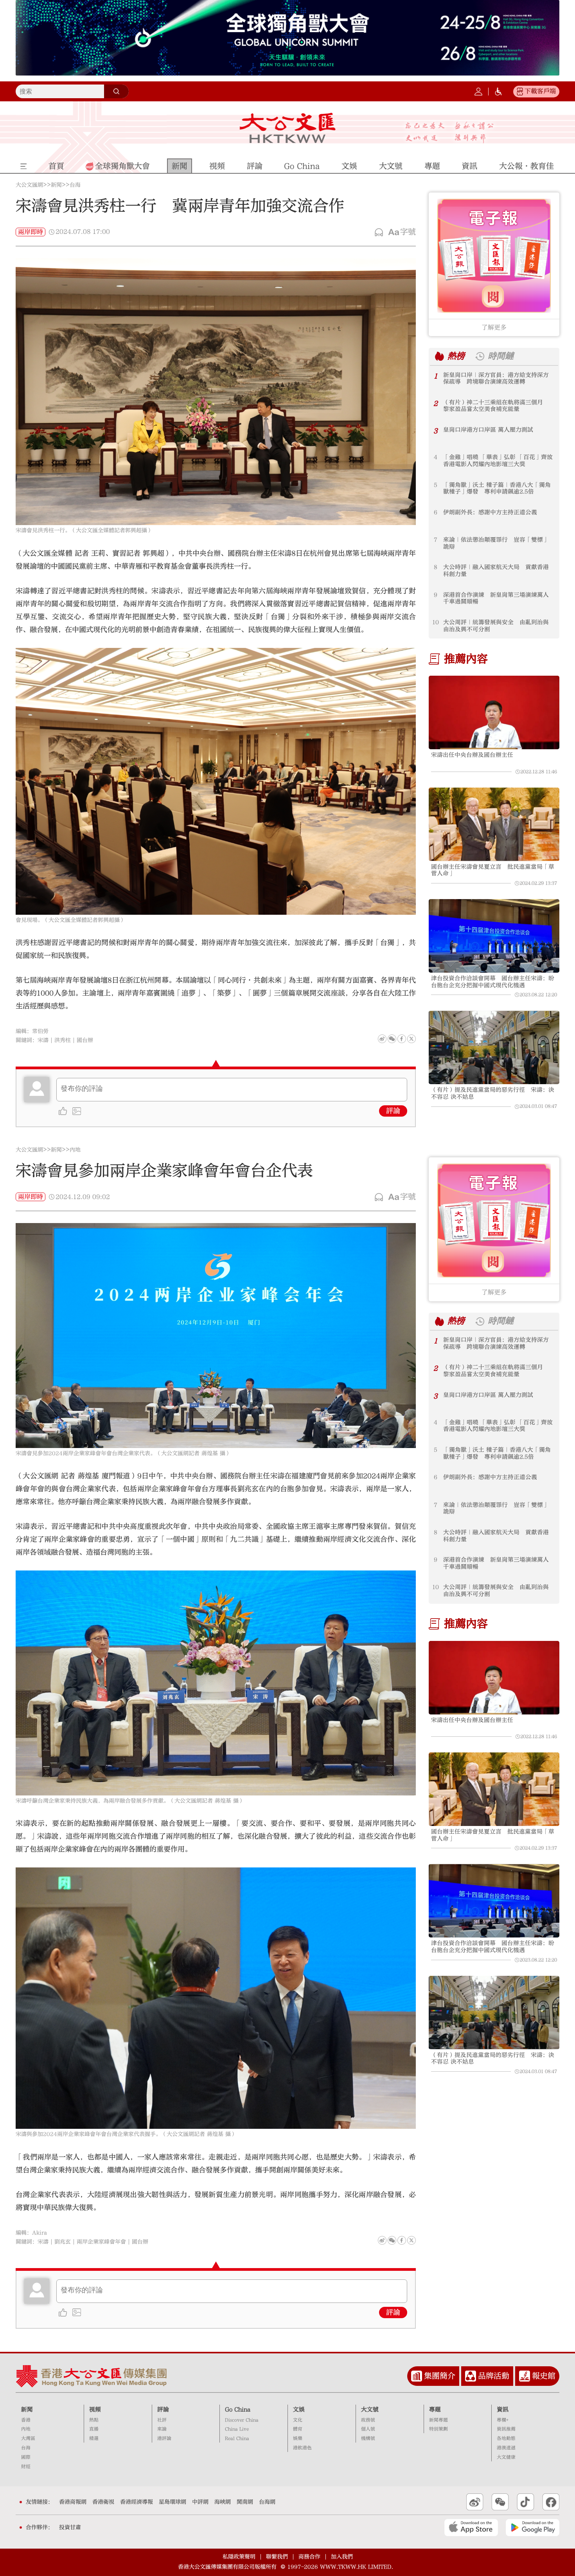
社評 (162, 2420)
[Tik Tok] (526, 2502)
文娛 (299, 2410)
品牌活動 (494, 2376)
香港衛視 (103, 2502)
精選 (94, 2438)
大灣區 (28, 2438)
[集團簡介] (417, 2376)
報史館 (544, 2376)
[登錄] (478, 92)
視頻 (95, 2410)
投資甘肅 (70, 2527)
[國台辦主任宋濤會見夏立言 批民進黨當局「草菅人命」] (494, 824)
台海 (75, 185)
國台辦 (85, 1040)
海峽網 (223, 2502)
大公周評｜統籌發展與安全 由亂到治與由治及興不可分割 (496, 626)
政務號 (368, 2420)
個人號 (368, 2429)
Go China (238, 2410)
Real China (237, 2438)
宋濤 (43, 1040)
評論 (393, 1111)
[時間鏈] (480, 356)
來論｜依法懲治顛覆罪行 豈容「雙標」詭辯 (496, 543)
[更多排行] (439, 356)
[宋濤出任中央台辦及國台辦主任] (494, 712)
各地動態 (506, 2438)
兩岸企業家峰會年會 (101, 2242)
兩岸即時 (31, 232)
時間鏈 (501, 356)
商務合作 (309, 2557)
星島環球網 (172, 2502)
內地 (75, 1150)
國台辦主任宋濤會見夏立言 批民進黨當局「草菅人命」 (493, 870)
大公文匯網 (29, 185)
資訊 (503, 2410)
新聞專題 (438, 2420)
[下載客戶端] (520, 92)
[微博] (382, 1039)
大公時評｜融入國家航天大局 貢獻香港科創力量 (496, 571)
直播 (94, 2429)
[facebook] (402, 2240)
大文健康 (506, 2457)
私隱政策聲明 (239, 2557)
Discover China (242, 2420)
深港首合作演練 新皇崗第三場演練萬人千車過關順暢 (496, 598)
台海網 (267, 2502)
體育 (298, 2429)
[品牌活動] (471, 2376)
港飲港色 (302, 2448)
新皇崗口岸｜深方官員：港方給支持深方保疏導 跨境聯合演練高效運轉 (496, 379)
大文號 (370, 2410)
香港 (26, 2420)
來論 (162, 2429)
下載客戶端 (540, 91)
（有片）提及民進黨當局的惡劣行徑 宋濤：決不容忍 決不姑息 (493, 1093)
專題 (435, 2410)
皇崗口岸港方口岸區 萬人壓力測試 (488, 430)
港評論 (164, 2438)
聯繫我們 (277, 2557)
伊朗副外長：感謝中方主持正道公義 (490, 512)
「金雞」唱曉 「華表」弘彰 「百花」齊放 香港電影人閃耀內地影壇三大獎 (499, 461)
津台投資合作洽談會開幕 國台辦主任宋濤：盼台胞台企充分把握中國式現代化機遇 (493, 982)
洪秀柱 (63, 1040)
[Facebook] (402, 1039)
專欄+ (503, 2420)
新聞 (56, 185)
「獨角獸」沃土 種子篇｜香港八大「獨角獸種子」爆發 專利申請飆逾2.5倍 (497, 488)
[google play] (533, 2527)
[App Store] (471, 2527)
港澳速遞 (506, 2448)
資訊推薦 (506, 2429)
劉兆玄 (63, 2242)
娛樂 (298, 2438)
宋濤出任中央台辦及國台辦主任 (472, 755)
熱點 (94, 2420)
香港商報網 (73, 2502)
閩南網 (245, 2502)
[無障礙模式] (498, 92)
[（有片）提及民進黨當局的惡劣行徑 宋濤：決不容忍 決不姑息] (494, 1047)
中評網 (200, 2502)
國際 (26, 2457)
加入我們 (342, 2557)
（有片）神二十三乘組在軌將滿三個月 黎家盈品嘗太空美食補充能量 (496, 406)
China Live (237, 2429)
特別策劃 (438, 2429)
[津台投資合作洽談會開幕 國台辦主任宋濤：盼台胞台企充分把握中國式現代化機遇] (494, 936)
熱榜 (456, 356)
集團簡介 (440, 2376)
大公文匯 (288, 128)
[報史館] (525, 2376)
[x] (411, 1039)
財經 (26, 2467)
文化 (298, 2420)
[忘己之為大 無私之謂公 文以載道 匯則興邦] (450, 132)
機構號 (368, 2438)
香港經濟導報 (137, 2502)
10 (436, 622)
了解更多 (494, 327)
